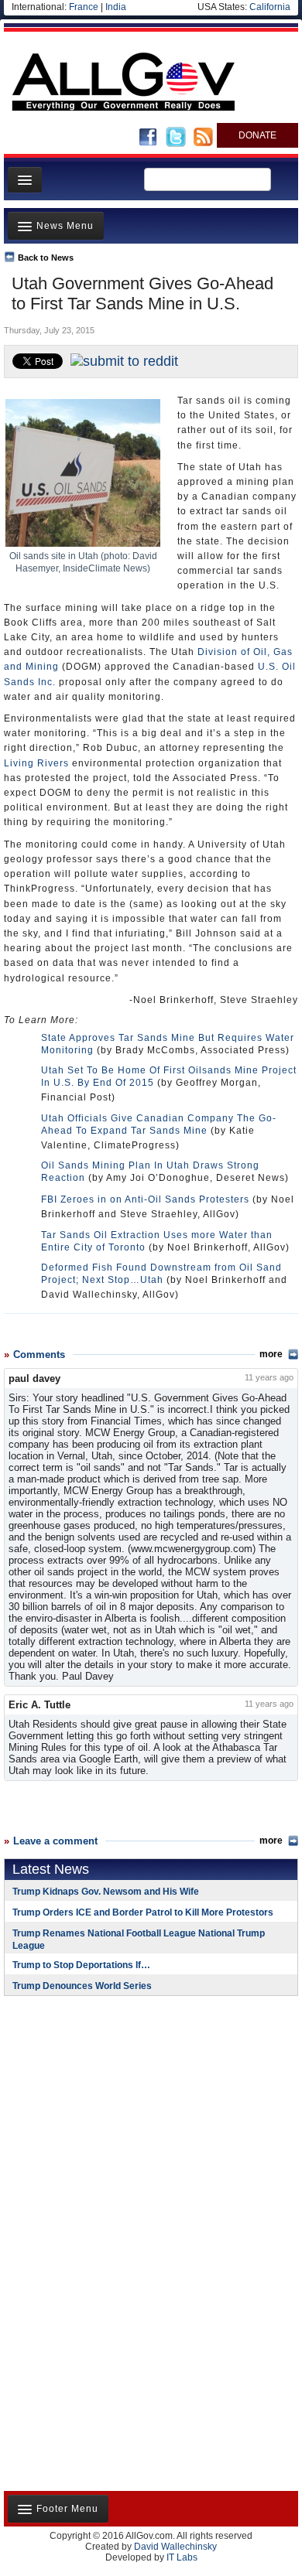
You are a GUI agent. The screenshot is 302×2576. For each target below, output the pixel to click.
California (270, 7)
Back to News (46, 258)
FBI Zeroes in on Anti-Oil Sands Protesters (145, 1199)
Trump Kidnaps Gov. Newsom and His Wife (106, 1892)
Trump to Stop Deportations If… (81, 1965)
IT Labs (182, 2557)
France (84, 7)
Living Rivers (36, 763)
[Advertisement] (101, 2108)
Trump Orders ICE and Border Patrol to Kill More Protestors (143, 1912)
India (116, 7)
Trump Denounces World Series (82, 1986)
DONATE (257, 135)
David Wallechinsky (175, 2547)
